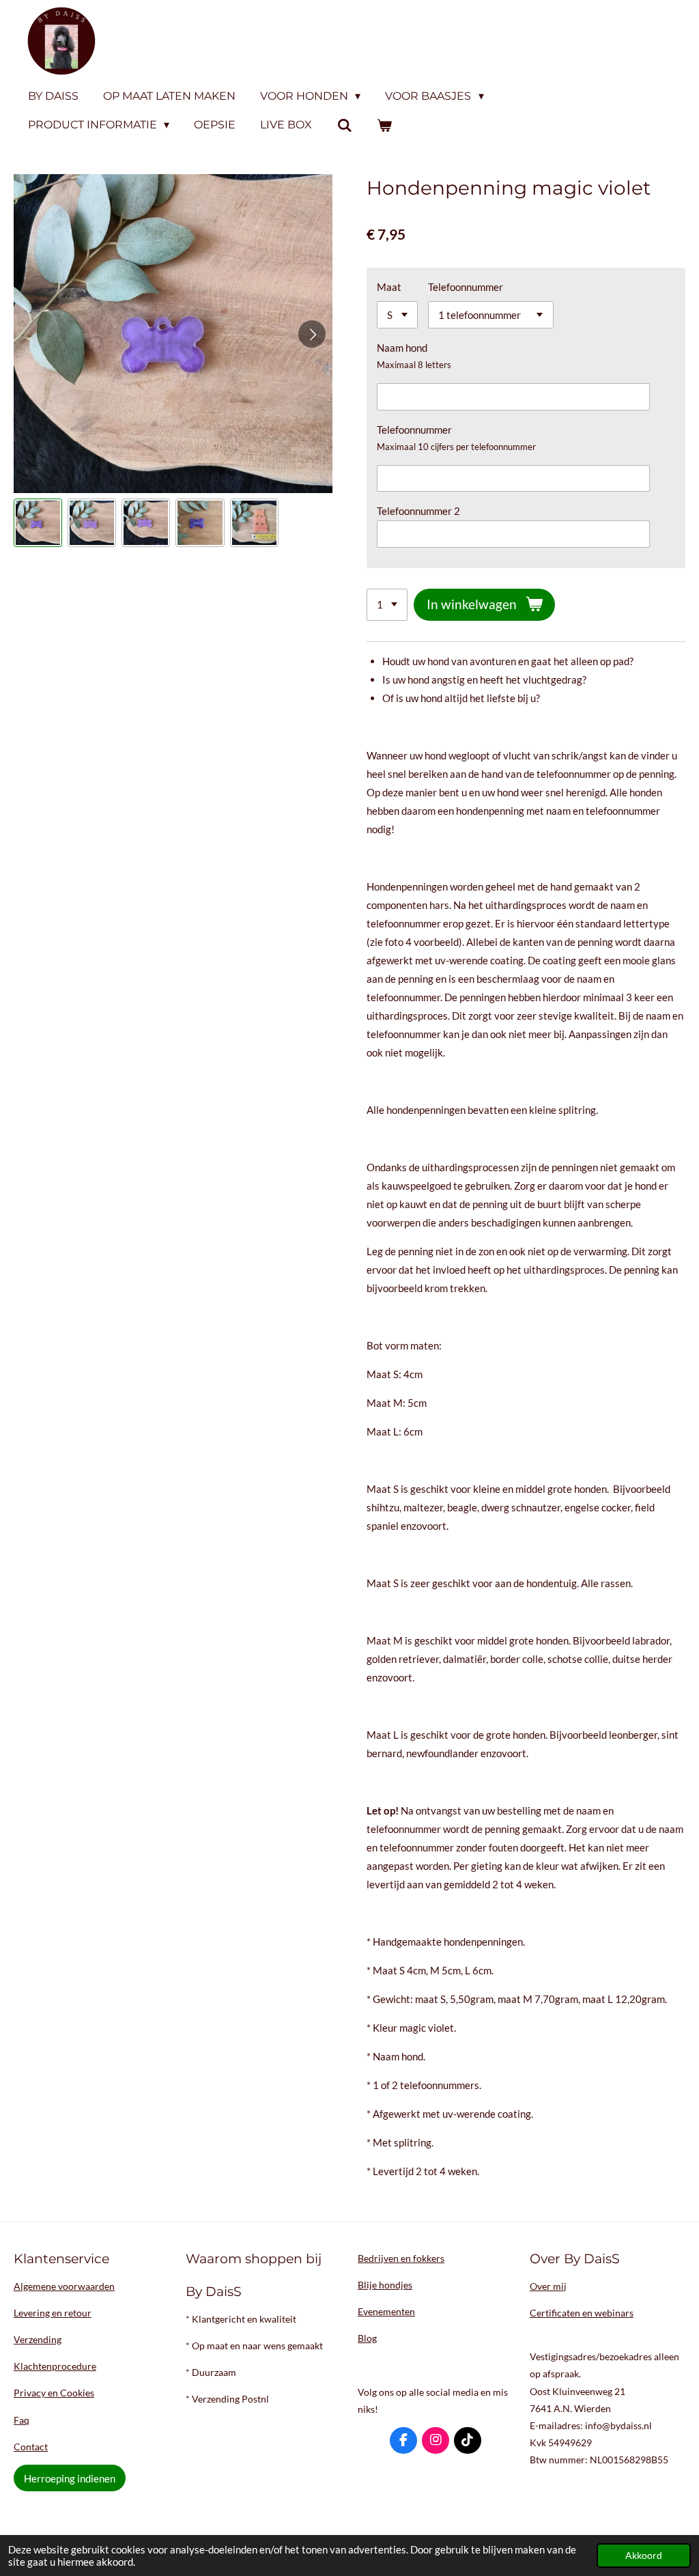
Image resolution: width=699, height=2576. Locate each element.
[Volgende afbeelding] (312, 334)
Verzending (38, 2339)
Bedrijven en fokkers (401, 2258)
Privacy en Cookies (54, 2393)
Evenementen (386, 2311)
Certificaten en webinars (582, 2313)
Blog (367, 2338)
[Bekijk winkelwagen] (384, 125)
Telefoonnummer (466, 287)
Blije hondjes (385, 2285)
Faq (22, 2420)
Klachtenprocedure (55, 2366)
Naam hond (402, 348)
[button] (38, 523)
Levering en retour (53, 2313)
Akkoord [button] (644, 2556)
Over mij (548, 2286)
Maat (389, 287)
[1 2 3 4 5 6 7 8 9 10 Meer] (387, 605)
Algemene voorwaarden (64, 2286)
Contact (31, 2447)
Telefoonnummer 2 (418, 511)
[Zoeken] (344, 125)
